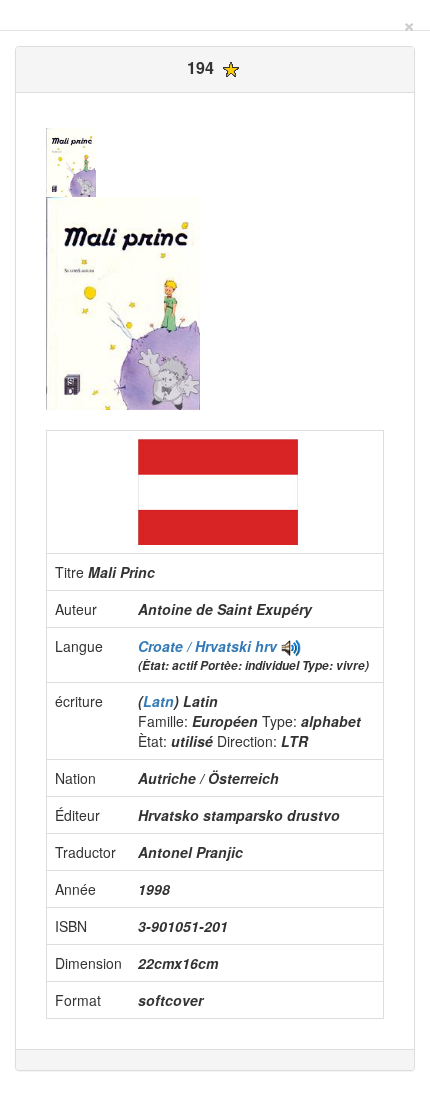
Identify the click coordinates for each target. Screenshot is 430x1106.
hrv (266, 646)
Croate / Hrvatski (196, 646)
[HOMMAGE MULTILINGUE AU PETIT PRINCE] (291, 646)
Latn (158, 701)
